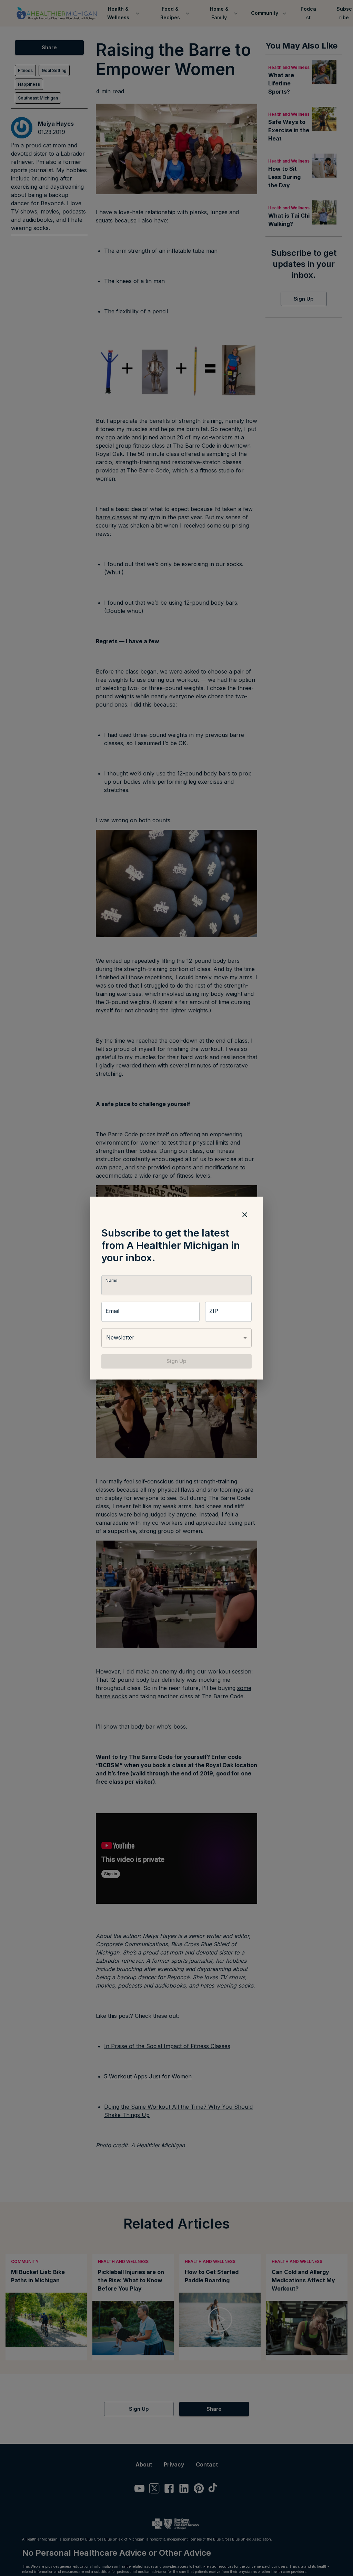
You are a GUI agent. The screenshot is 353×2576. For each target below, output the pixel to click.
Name (111, 1280)
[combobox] (176, 1338)
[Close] (245, 1214)
